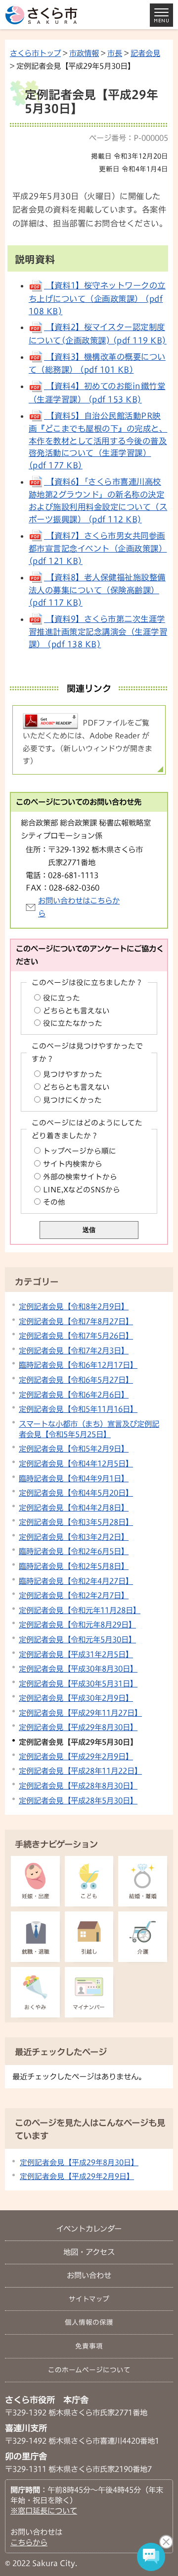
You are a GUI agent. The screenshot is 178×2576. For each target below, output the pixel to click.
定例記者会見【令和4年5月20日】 (76, 1493)
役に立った (62, 998)
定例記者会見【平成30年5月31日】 (78, 1683)
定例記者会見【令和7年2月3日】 (74, 1350)
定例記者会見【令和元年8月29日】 (77, 1624)
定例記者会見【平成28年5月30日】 (78, 1800)
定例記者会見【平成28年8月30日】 (78, 1786)
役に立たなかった (73, 1023)
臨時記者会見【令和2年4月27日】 (76, 1581)
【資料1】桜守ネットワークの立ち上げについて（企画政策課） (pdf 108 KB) (97, 298)
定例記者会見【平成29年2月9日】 (76, 1756)
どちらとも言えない (76, 1011)
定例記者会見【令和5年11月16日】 (78, 1409)
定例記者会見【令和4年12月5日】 (76, 1463)
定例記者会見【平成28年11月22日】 (80, 1771)
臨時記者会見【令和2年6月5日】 (74, 1551)
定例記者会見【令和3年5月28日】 (76, 1522)
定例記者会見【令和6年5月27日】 (76, 1380)
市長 (115, 53)
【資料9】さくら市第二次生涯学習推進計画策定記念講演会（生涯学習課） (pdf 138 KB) (98, 632)
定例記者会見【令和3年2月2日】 (74, 1537)
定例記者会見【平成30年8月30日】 (78, 1669)
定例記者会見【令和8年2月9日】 (74, 1306)
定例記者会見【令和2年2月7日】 (74, 1595)
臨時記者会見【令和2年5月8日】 (74, 1566)
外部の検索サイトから (80, 1177)
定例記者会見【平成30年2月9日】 (76, 1698)
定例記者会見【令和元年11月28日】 (80, 1610)
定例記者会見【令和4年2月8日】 (74, 1508)
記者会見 (145, 53)
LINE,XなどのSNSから (82, 1190)
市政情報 (84, 53)
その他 (54, 1202)
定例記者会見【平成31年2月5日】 (76, 1654)
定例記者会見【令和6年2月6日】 (74, 1395)
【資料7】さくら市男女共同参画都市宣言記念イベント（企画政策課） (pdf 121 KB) (98, 548)
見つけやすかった (73, 1074)
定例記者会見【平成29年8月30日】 (78, 1727)
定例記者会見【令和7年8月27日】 (76, 1321)
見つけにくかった (72, 1100)
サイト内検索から (73, 1164)
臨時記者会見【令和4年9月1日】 (74, 1478)
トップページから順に (80, 1151)
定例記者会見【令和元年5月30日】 (77, 1639)
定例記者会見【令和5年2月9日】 (74, 1449)
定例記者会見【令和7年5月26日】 (76, 1336)
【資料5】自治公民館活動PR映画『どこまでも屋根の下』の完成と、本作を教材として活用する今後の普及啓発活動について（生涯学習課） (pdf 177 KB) (98, 441)
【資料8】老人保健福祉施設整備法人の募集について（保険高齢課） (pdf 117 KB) (97, 590)
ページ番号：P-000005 (129, 138)
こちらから (29, 2542)
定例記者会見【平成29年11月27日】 (80, 1713)
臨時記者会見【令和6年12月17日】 (78, 1365)
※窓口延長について (44, 2511)
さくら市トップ (35, 53)
